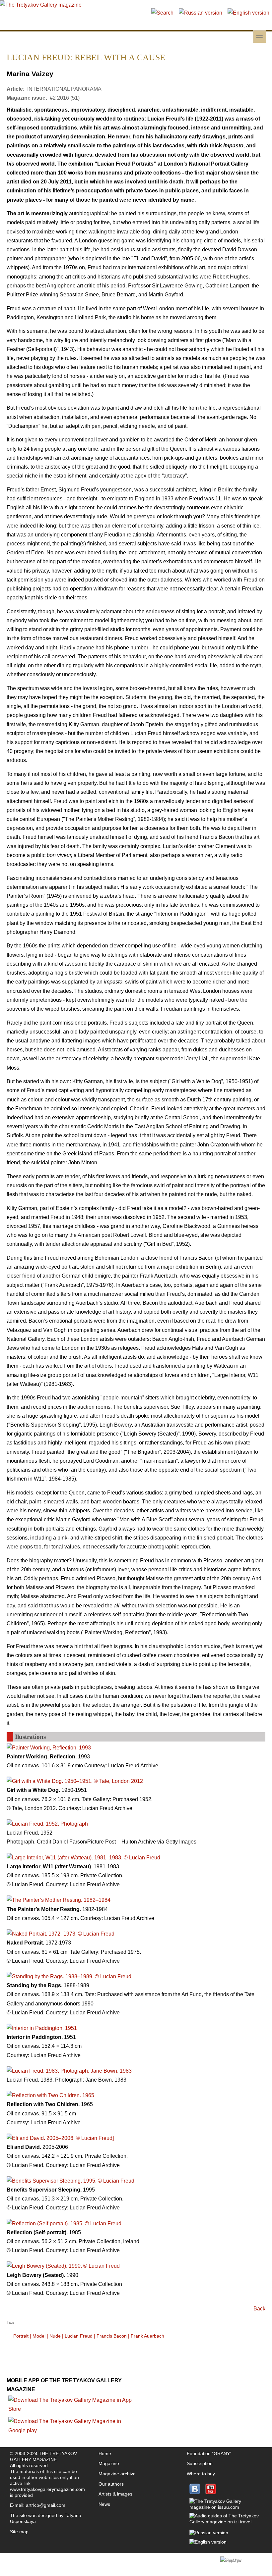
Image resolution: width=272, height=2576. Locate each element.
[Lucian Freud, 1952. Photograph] (47, 1824)
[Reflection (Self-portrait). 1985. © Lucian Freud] (64, 2223)
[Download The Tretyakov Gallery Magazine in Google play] (71, 2430)
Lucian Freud (79, 2336)
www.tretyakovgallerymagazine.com (47, 2489)
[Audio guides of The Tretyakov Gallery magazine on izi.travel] (224, 2522)
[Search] (162, 13)
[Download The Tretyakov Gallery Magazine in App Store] (71, 2409)
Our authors (111, 2484)
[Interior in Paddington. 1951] (42, 2028)
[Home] (41, 5)
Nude (55, 2336)
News (104, 2504)
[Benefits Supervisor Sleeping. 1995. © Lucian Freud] (70, 2181)
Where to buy (201, 2474)
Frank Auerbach (147, 2336)
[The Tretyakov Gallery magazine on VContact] (195, 2493)
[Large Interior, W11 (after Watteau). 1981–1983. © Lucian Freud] (83, 1858)
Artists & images (115, 2494)
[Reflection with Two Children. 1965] (50, 2095)
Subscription (200, 2463)
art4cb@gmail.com (46, 2505)
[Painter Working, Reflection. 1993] (49, 1748)
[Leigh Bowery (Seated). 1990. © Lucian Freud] (63, 2266)
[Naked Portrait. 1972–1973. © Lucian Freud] (61, 1934)
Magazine (109, 2463)
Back (259, 2309)
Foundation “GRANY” (209, 2453)
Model (39, 2336)
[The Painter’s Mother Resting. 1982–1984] (59, 1900)
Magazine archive (117, 2474)
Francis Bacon (112, 2336)
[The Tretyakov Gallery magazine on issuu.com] (224, 2507)
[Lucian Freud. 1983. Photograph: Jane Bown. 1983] (69, 2071)
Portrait (21, 2336)
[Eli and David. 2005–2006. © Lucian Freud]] (60, 2138)
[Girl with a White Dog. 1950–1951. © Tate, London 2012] (75, 1781)
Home (105, 2453)
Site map (19, 2532)
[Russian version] (201, 13)
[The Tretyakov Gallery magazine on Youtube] (211, 2493)
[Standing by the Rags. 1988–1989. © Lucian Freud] (69, 1976)
